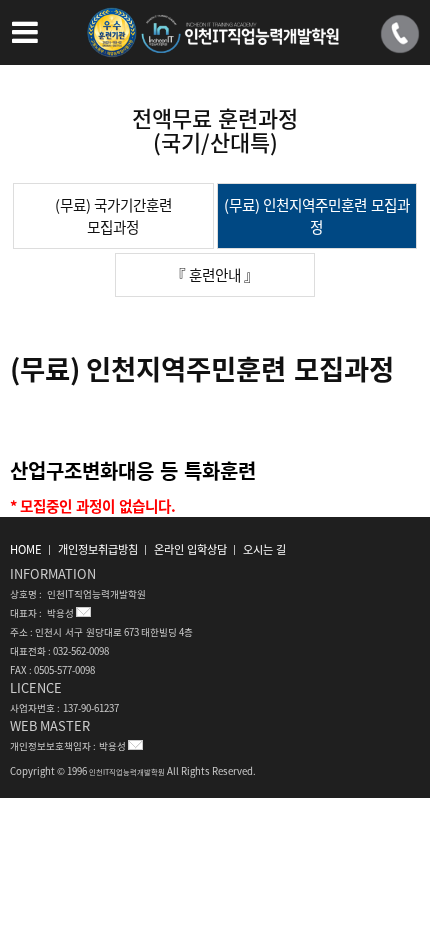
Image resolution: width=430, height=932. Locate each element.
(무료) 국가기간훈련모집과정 (113, 216)
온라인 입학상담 (190, 549)
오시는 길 (264, 549)
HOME (26, 549)
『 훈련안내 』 (215, 275)
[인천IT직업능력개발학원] (215, 42)
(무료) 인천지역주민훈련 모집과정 (317, 216)
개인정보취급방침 (98, 549)
